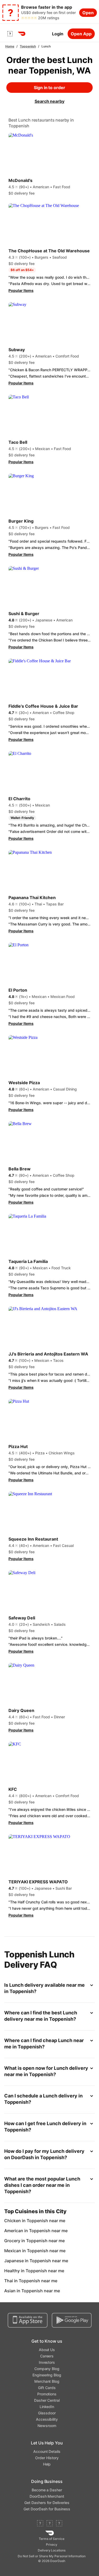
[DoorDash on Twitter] (50, 2524)
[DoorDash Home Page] (22, 34)
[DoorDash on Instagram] (59, 2524)
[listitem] (49, 2221)
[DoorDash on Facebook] (40, 2524)
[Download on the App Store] (28, 2320)
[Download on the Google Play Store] (72, 2320)
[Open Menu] (10, 34)
